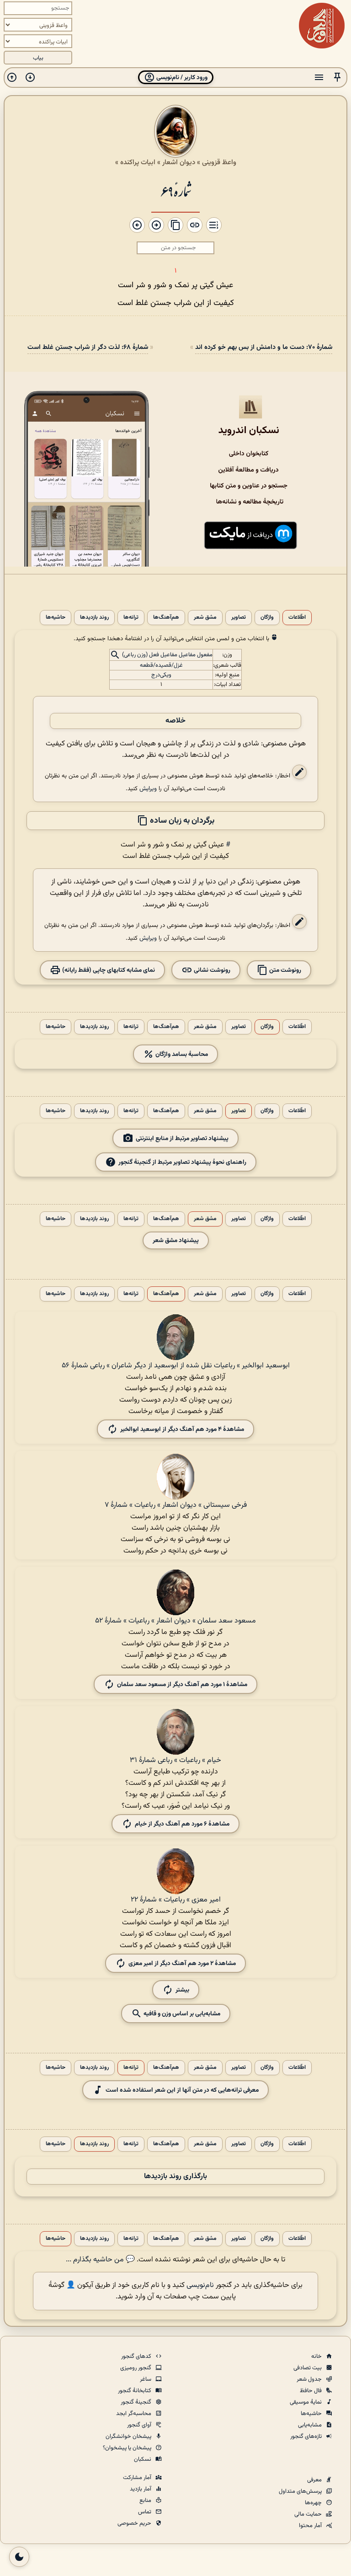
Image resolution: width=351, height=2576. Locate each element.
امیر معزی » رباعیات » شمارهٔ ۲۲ (176, 1900)
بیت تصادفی (308, 2368)
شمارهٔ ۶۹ (175, 190)
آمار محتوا (311, 2526)
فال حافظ (311, 2391)
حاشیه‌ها (56, 618)
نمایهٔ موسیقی (306, 2402)
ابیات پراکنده (138, 162)
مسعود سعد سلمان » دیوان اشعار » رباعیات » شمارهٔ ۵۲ (175, 1621)
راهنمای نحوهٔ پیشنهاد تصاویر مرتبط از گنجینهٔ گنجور (182, 1162)
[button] (337, 78)
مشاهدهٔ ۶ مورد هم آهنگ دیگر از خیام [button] (182, 1824)
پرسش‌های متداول (301, 2491)
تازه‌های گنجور (307, 2437)
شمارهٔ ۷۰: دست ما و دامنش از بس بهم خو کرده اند (264, 347)
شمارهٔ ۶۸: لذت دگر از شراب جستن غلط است (88, 347)
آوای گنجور (140, 2425)
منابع (146, 2501)
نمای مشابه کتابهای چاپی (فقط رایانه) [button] (108, 970)
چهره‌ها (314, 2503)
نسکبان (143, 2459)
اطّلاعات (297, 618)
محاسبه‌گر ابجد (134, 2414)
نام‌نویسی (200, 2285)
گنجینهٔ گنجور (137, 2402)
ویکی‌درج (161, 675)
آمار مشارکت (138, 2478)
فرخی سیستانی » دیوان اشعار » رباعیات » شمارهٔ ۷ (176, 1505)
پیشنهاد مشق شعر (176, 1240)
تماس (145, 2512)
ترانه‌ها (131, 618)
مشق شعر (205, 618)
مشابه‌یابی (311, 2425)
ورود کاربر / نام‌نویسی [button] (181, 78)
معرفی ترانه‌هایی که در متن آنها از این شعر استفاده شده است (182, 2090)
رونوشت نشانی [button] (211, 970)
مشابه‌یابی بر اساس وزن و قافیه (181, 2013)
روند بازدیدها (94, 618)
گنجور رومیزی (136, 2368)
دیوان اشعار (179, 162)
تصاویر (239, 618)
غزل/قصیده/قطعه (161, 665)
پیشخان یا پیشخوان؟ (128, 2448)
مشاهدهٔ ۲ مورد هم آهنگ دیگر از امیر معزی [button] (182, 1963)
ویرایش (148, 789)
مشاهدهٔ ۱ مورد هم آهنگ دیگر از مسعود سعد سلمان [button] (182, 1684)
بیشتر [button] (182, 1990)
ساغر (146, 2379)
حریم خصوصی (135, 2523)
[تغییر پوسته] (19, 2557)
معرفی (315, 2480)
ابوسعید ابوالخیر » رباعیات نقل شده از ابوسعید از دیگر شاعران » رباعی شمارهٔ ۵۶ (176, 1366)
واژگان (267, 618)
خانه (317, 2356)
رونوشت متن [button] (285, 970)
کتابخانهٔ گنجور (135, 2391)
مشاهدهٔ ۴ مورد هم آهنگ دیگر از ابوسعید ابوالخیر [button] (182, 1429)
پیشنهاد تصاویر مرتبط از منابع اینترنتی (182, 1138)
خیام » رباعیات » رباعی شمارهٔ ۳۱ (175, 1760)
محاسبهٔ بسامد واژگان (181, 1054)
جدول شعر (310, 2379)
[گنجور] (322, 26)
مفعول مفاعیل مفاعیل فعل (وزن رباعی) (167, 655)
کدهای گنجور (137, 2356)
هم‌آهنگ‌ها (166, 618)
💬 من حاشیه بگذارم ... (100, 2260)
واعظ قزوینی (219, 162)
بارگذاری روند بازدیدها (175, 2177)
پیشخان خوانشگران (129, 2437)
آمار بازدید (141, 2489)
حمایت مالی (309, 2514)
